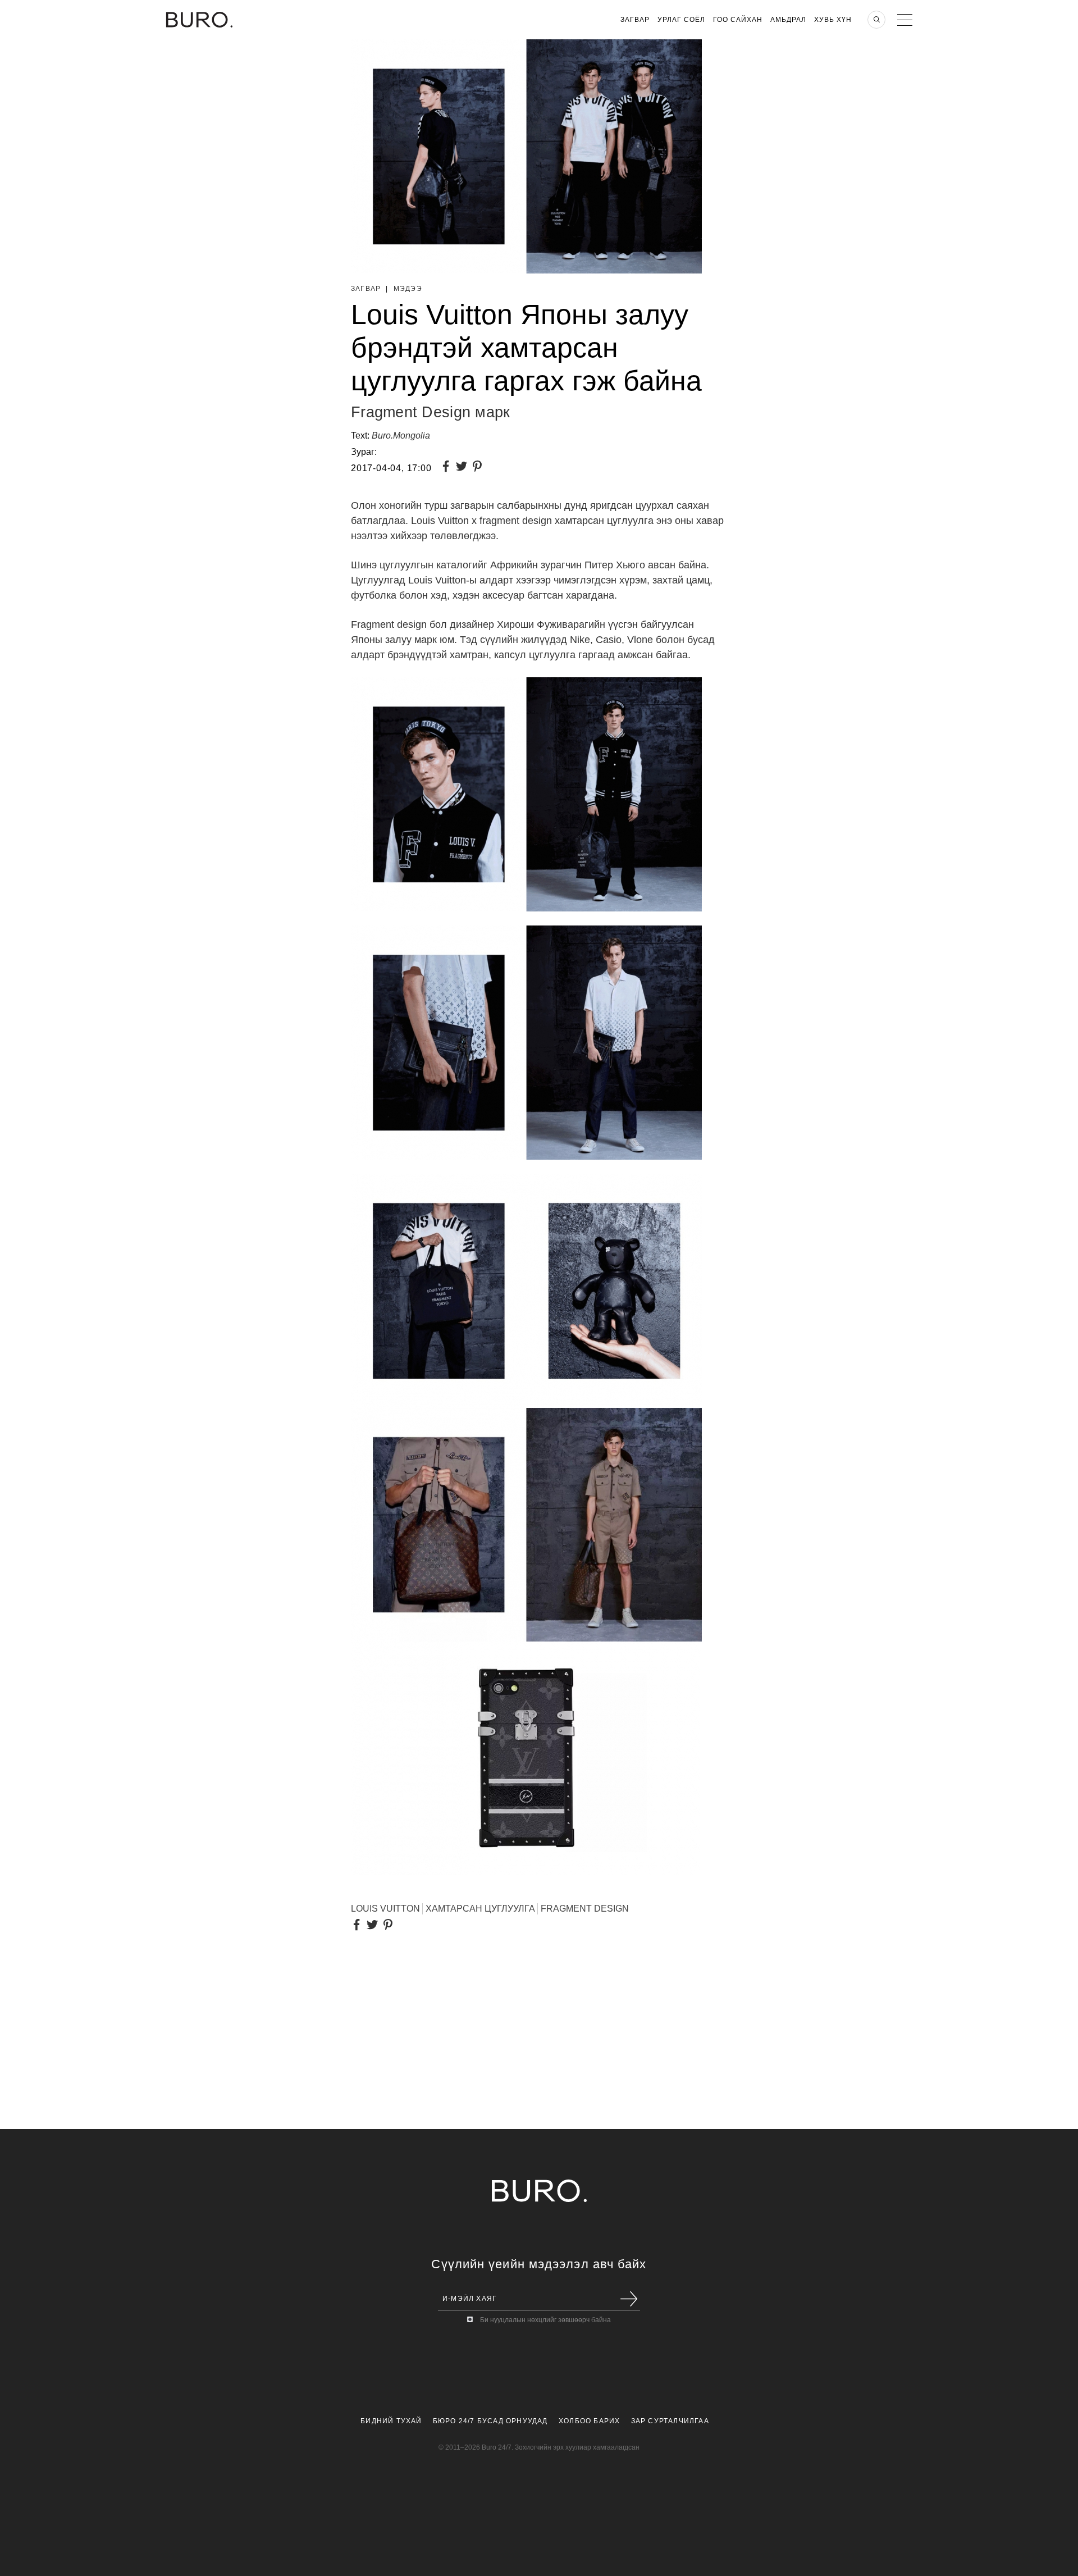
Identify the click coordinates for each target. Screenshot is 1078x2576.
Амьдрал (788, 20)
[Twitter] (464, 468)
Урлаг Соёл (681, 20)
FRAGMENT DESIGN (585, 1909)
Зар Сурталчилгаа (670, 2421)
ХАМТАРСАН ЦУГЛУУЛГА (480, 1909)
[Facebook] (448, 468)
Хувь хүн (833, 20)
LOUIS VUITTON (385, 1909)
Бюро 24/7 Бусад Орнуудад (490, 2421)
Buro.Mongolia (401, 436)
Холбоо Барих (589, 2421)
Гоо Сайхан (738, 20)
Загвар (635, 20)
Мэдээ (408, 289)
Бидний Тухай (391, 2421)
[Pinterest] (479, 468)
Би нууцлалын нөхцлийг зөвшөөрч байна (545, 2320)
